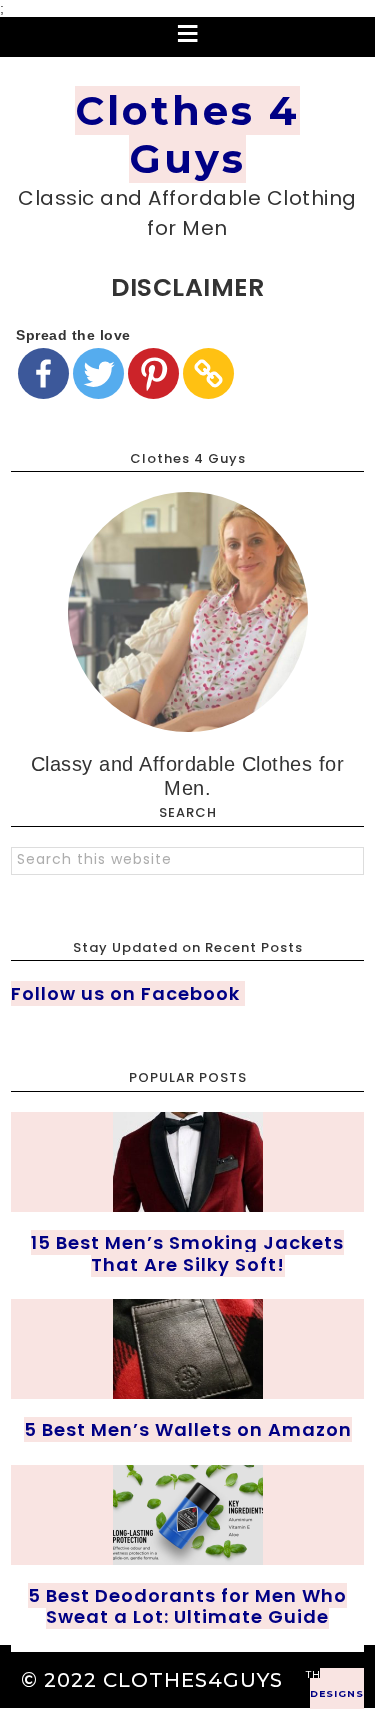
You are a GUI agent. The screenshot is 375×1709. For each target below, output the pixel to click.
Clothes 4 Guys (187, 134)
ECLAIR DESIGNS (337, 1688)
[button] (187, 37)
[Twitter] (98, 373)
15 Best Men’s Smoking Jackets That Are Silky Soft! (187, 1253)
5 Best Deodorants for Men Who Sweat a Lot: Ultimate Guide (187, 1606)
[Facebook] (43, 373)
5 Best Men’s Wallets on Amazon (188, 1429)
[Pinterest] (153, 373)
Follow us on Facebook (128, 993)
